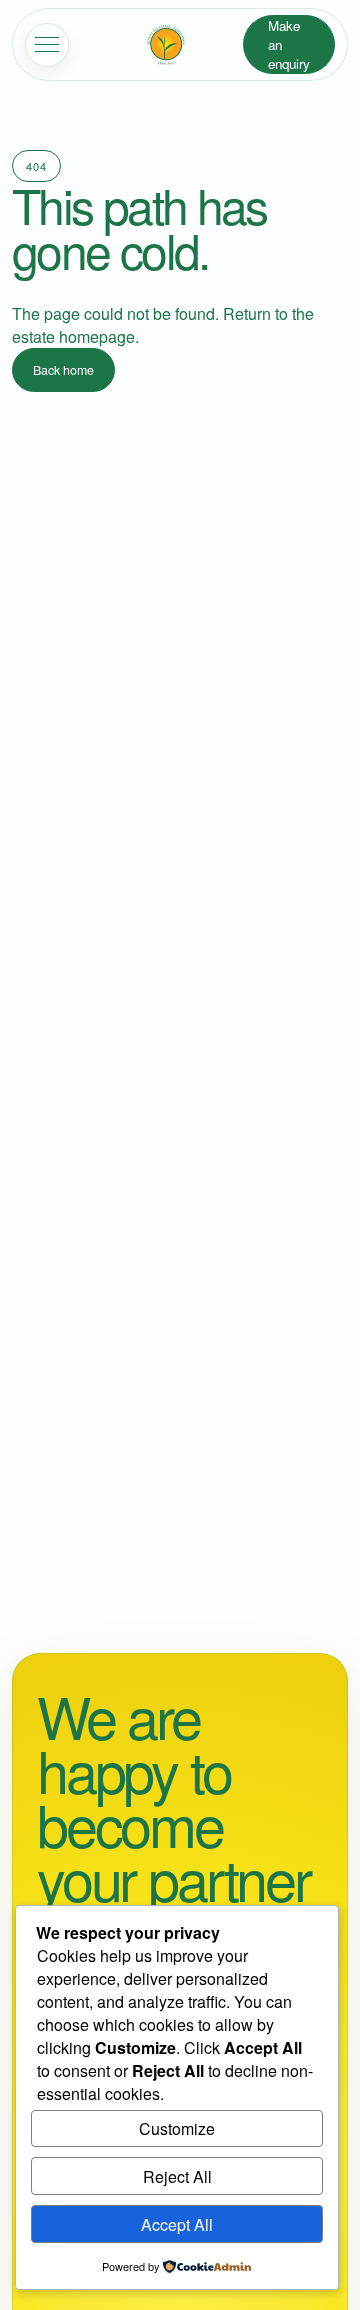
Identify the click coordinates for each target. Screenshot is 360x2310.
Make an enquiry (289, 44)
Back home (63, 370)
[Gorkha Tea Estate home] (166, 45)
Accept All (177, 2224)
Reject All (177, 2176)
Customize (177, 2128)
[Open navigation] (47, 45)
